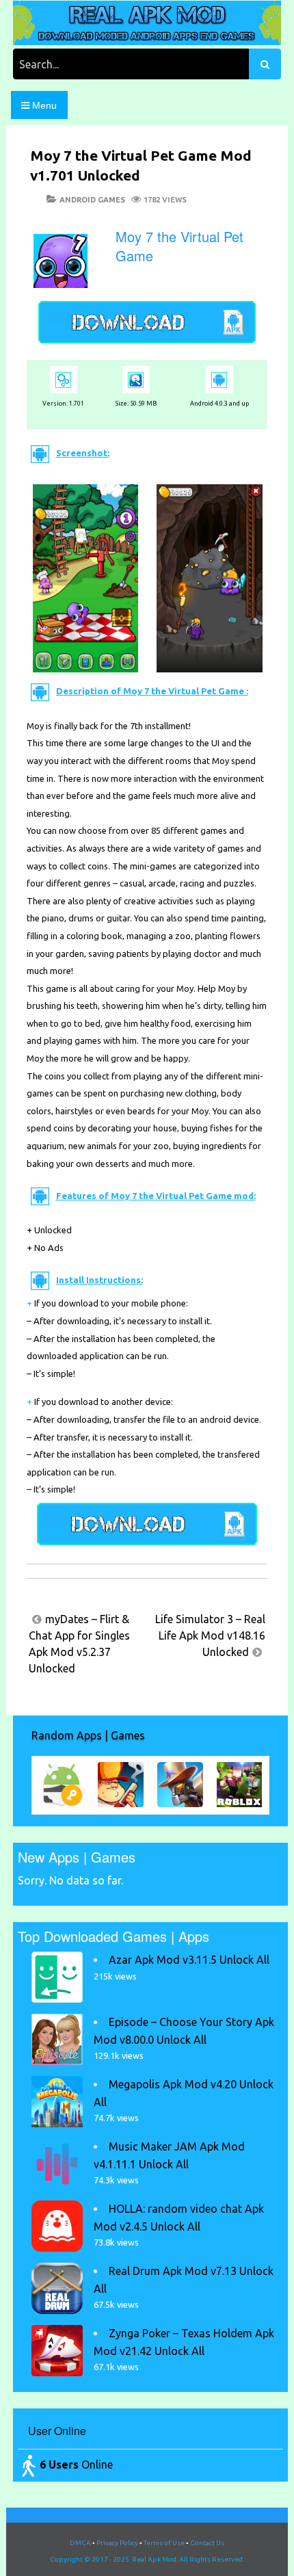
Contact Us (207, 2543)
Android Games (92, 200)
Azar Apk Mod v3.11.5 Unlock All (189, 1960)
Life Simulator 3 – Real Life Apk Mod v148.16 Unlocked (210, 1635)
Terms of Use (164, 2543)
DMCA (80, 2543)
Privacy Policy (117, 2543)
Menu (43, 105)
